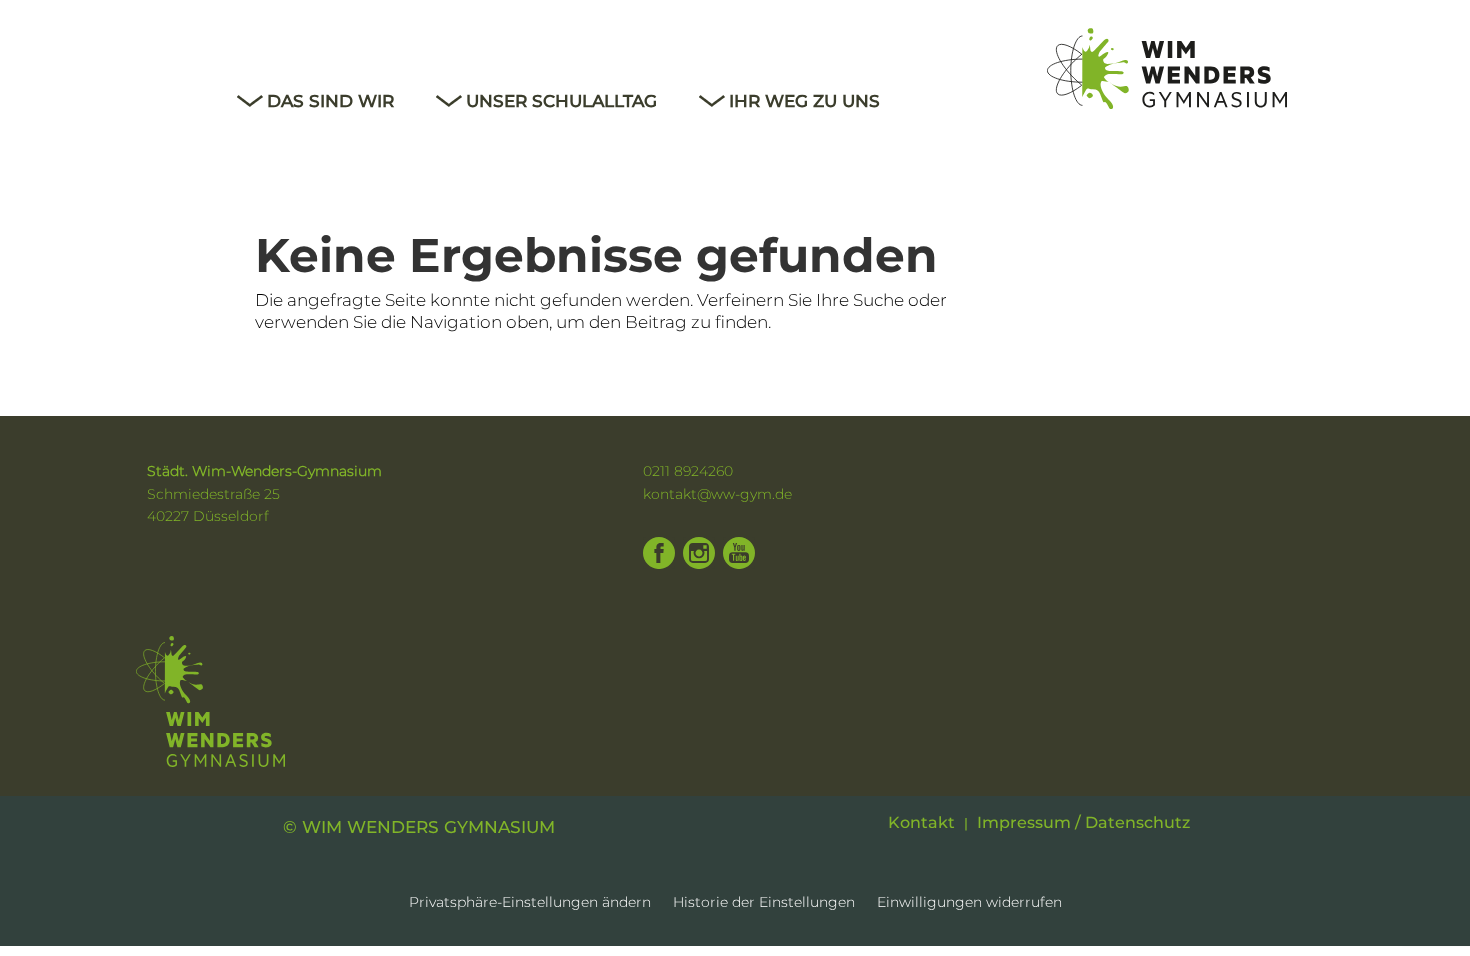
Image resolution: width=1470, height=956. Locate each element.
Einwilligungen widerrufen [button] (969, 903)
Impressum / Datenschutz (1083, 823)
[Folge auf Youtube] (739, 553)
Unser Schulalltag (561, 102)
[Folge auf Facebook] (659, 553)
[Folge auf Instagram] (699, 553)
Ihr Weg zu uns (804, 102)
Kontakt (921, 823)
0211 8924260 (688, 471)
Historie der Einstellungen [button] (764, 903)
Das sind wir (330, 102)
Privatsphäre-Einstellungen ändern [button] (530, 903)
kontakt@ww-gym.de (717, 494)
